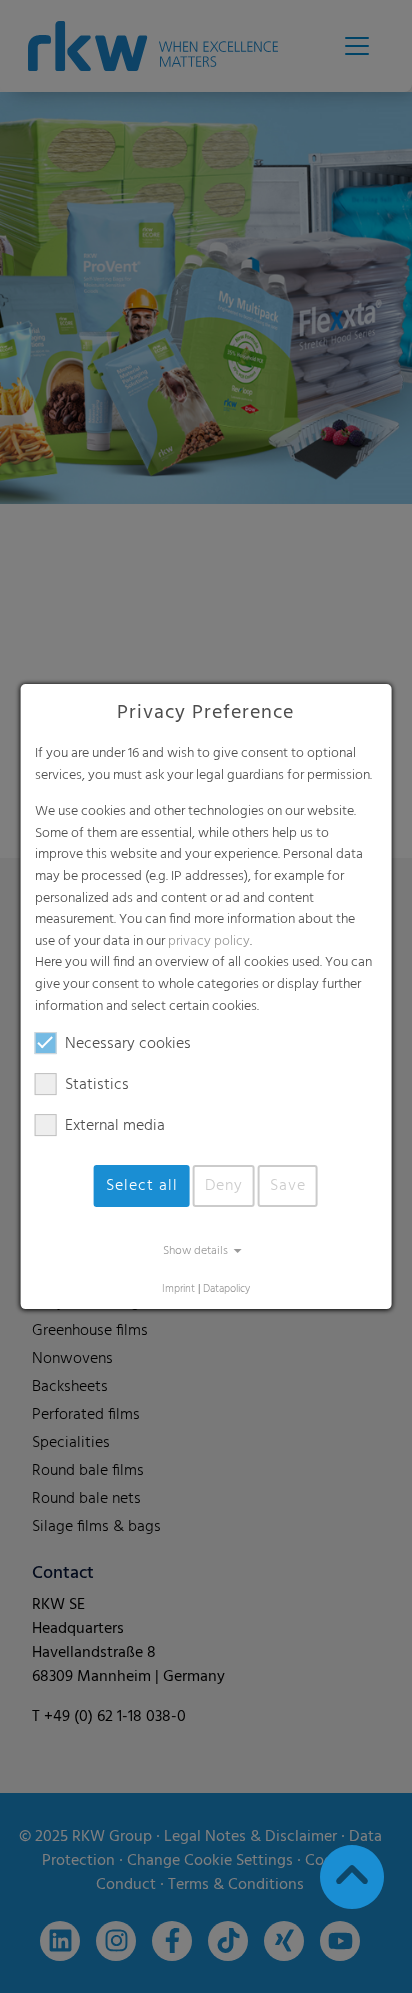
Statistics (97, 1085)
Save (288, 1186)
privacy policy (209, 941)
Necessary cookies (128, 1044)
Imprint (178, 1289)
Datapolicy (226, 1289)
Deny (224, 1186)
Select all (142, 1186)
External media (115, 1126)
